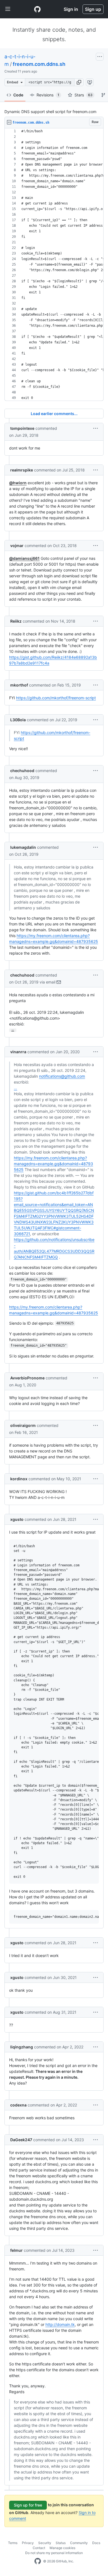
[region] (54, 265)
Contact (39, 2548)
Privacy (28, 2543)
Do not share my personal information (54, 2553)
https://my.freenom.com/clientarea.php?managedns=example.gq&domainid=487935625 (53, 1164)
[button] (79, 82)
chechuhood (22, 771)
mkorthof (19, 685)
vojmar (17, 546)
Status (61, 2543)
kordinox (19, 1479)
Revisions (48, 95)
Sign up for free (28, 2505)
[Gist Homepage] (37, 9)
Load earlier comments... (54, 414)
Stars (83, 95)
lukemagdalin (23, 847)
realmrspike (22, 470)
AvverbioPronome (27, 1378)
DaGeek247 (21, 2140)
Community (79, 2543)
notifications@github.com (62, 1076)
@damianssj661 (24, 558)
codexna (18, 2105)
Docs (96, 2543)
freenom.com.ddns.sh (39, 64)
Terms (13, 2543)
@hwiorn (18, 483)
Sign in (71, 9)
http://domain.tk (60, 2324)
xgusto (17, 1519)
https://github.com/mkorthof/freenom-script (56, 698)
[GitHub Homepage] (38, 2561)
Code (18, 95)
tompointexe (22, 428)
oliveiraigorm (23, 1425)
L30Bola (18, 720)
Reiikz (16, 621)
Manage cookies (62, 2548)
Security (45, 2543)
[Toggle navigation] (8, 9)
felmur (16, 2250)
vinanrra (18, 1052)
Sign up (93, 9)
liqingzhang (22, 2047)
